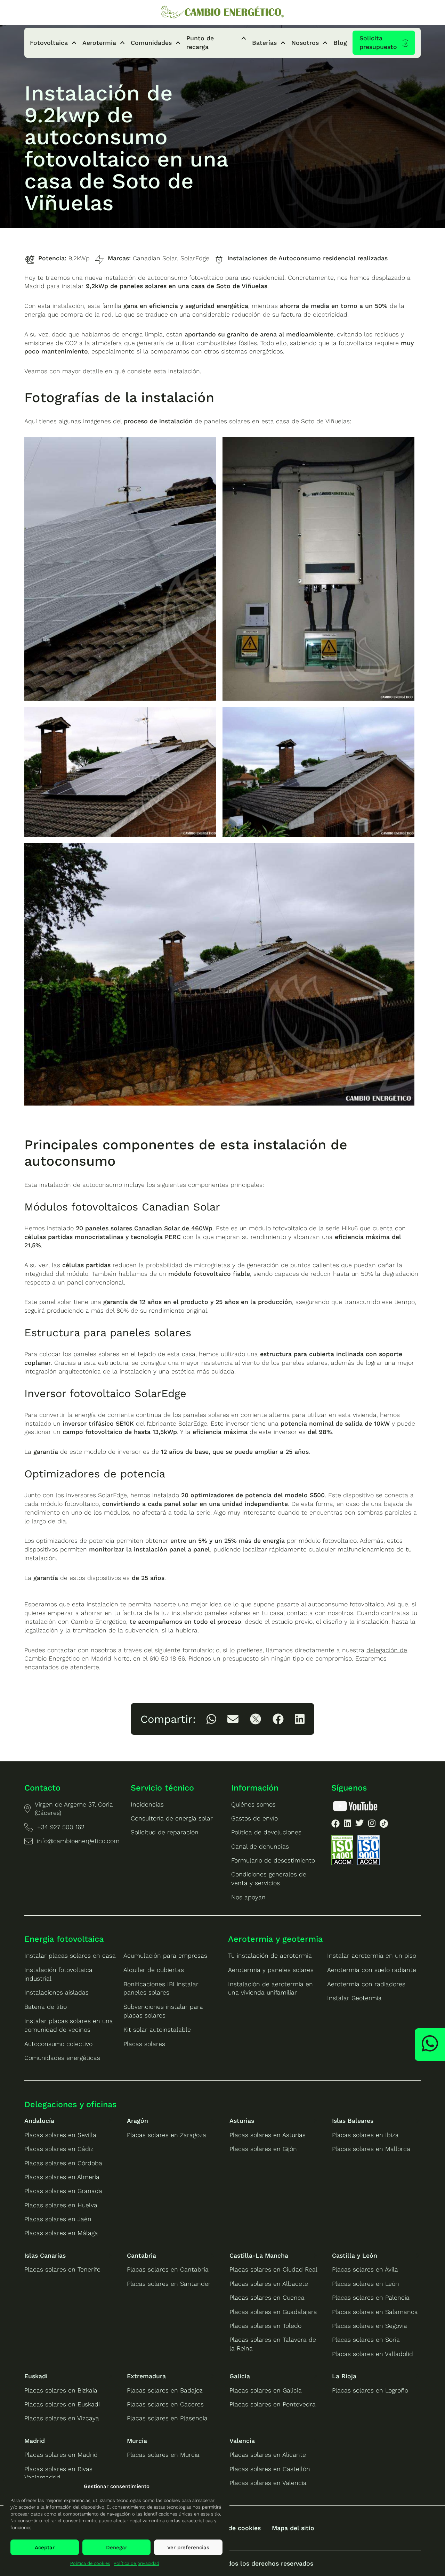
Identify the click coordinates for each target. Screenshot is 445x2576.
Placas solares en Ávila (365, 2269)
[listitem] (211, 1719)
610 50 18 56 (167, 1658)
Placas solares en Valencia (268, 2483)
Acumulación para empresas (165, 1956)
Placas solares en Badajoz (165, 2390)
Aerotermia (99, 43)
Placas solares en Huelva (61, 2205)
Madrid (35, 2441)
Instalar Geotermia (354, 1998)
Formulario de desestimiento (273, 1860)
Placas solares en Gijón (263, 2149)
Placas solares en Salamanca (375, 2312)
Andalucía (39, 2121)
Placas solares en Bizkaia (61, 2390)
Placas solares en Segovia (370, 2326)
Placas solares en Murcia (163, 2455)
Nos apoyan (248, 1897)
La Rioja (344, 2376)
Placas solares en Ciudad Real (273, 2269)
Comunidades (151, 43)
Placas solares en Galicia (266, 2390)
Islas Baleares (353, 2121)
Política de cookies (90, 2563)
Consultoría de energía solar (172, 1818)
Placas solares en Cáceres (165, 2404)
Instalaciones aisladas (56, 1992)
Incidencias (147, 1804)
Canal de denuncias (260, 1847)
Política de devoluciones (266, 1832)
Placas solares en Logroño (370, 2390)
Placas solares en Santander (169, 2284)
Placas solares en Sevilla (60, 2135)
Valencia (242, 2441)
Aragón (137, 2121)
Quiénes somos (253, 1804)
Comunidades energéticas (62, 2058)
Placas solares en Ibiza (365, 2135)
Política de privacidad (136, 2563)
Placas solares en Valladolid (373, 2354)
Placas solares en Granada (63, 2191)
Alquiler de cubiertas (154, 1970)
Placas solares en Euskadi (62, 2404)
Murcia (137, 2441)
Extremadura (146, 2376)
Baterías (264, 43)
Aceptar (45, 2548)
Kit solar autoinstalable (157, 2030)
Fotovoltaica (49, 43)
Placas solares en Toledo (265, 2326)
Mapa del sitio (293, 2528)
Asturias (242, 2121)
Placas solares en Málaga (61, 2233)
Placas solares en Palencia (371, 2298)
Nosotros (305, 43)
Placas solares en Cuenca (267, 2298)
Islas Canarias (45, 2256)
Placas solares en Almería (62, 2177)
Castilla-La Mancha (259, 2256)
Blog (340, 43)
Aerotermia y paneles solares (271, 1970)
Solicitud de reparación (165, 1832)
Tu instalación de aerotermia (270, 1956)
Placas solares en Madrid (61, 2455)
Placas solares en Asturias (268, 2135)
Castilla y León (355, 2256)
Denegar (117, 2548)
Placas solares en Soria (366, 2340)
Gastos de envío (254, 1818)
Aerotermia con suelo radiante (372, 1970)
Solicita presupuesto (378, 43)
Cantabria (141, 2256)
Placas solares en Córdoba (63, 2163)
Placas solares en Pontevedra (273, 2404)
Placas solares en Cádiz (59, 2149)
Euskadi (36, 2376)
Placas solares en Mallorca (371, 2149)
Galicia (240, 2376)
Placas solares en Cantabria (168, 2269)
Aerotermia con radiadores (366, 1984)
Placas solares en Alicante (268, 2455)
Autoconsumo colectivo (58, 2044)
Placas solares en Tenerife (62, 2269)
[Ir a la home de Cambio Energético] (222, 12)
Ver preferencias (188, 2548)
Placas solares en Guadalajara (273, 2312)
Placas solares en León (366, 2284)
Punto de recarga (200, 43)
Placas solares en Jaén (58, 2219)
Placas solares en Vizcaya (62, 2418)
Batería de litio (46, 2007)
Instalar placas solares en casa (70, 1956)
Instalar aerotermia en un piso (372, 1956)
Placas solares (144, 2044)
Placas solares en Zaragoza (167, 2135)
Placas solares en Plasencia (167, 2418)
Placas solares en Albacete (269, 2284)
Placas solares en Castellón (270, 2469)
